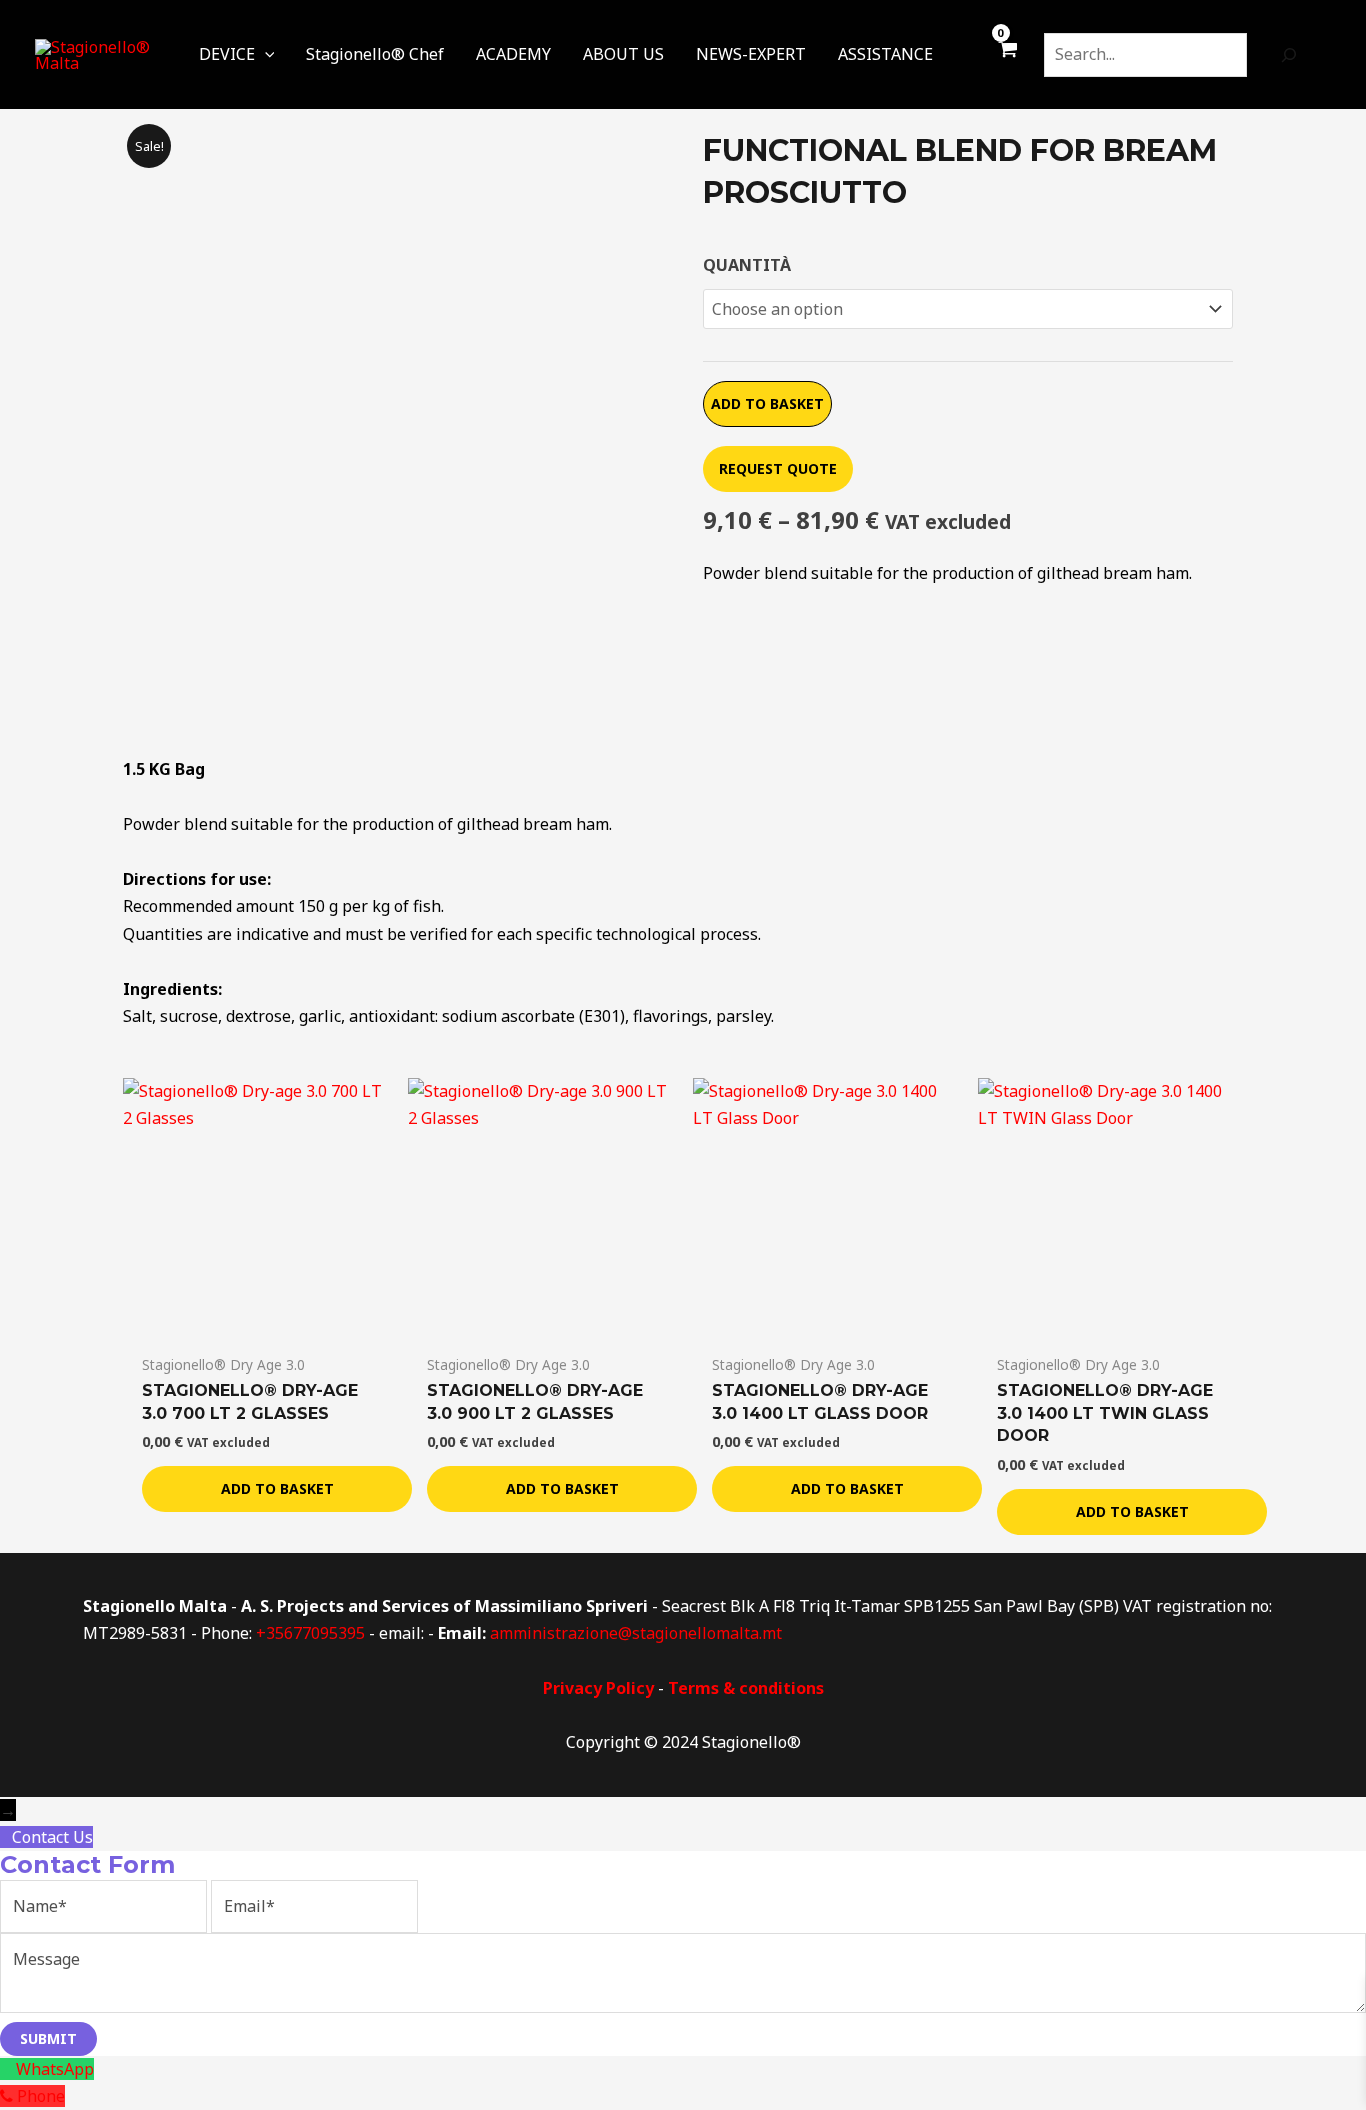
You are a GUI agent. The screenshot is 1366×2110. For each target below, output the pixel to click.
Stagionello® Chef (375, 54)
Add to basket (767, 403)
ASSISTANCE (885, 54)
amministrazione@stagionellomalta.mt (636, 1633)
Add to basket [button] (277, 1488)
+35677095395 (310, 1633)
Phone (41, 2096)
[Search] (1289, 55)
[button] (265, 54)
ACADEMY (513, 54)
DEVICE (227, 54)
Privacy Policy (598, 1688)
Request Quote (778, 468)
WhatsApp (55, 2069)
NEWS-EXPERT (751, 54)
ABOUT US (623, 54)
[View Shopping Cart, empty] (1006, 59)
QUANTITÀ (747, 265)
